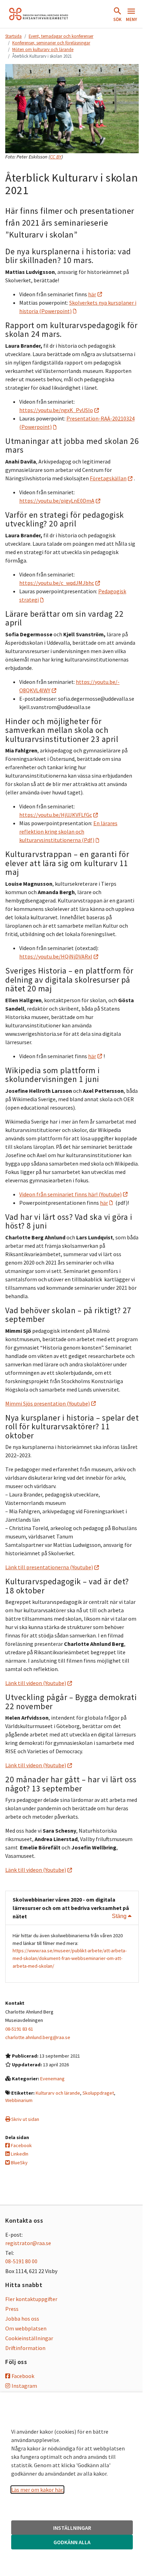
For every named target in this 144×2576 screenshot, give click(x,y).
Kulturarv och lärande (58, 2093)
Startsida (13, 36)
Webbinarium (19, 2100)
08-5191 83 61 (19, 2029)
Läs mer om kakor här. (37, 2490)
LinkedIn (19, 2154)
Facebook (21, 2145)
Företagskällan (108, 478)
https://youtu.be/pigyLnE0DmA (57, 501)
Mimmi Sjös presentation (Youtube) (48, 1403)
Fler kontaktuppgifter (31, 2299)
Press (12, 2309)
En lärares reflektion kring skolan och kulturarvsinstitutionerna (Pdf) (68, 831)
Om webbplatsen (26, 2328)
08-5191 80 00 (21, 2261)
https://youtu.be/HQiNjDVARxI (56, 956)
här (92, 294)
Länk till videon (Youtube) (36, 1683)
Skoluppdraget (98, 2093)
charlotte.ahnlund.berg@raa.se (38, 2037)
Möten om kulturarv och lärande (43, 49)
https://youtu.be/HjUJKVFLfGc (56, 815)
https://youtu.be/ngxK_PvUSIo (56, 410)
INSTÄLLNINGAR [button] (72, 2528)
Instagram (24, 2386)
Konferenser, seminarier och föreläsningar (51, 43)
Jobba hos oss (22, 2319)
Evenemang (52, 2079)
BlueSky (19, 2163)
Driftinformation (25, 2348)
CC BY (56, 157)
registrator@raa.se (28, 2243)
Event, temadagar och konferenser (61, 36)
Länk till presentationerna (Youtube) (49, 1567)
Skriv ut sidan (25, 2119)
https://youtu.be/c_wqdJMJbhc (57, 583)
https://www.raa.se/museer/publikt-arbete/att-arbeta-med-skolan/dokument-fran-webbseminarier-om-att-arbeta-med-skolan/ (70, 1958)
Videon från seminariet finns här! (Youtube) (70, 1194)
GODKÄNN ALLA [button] (72, 2542)
